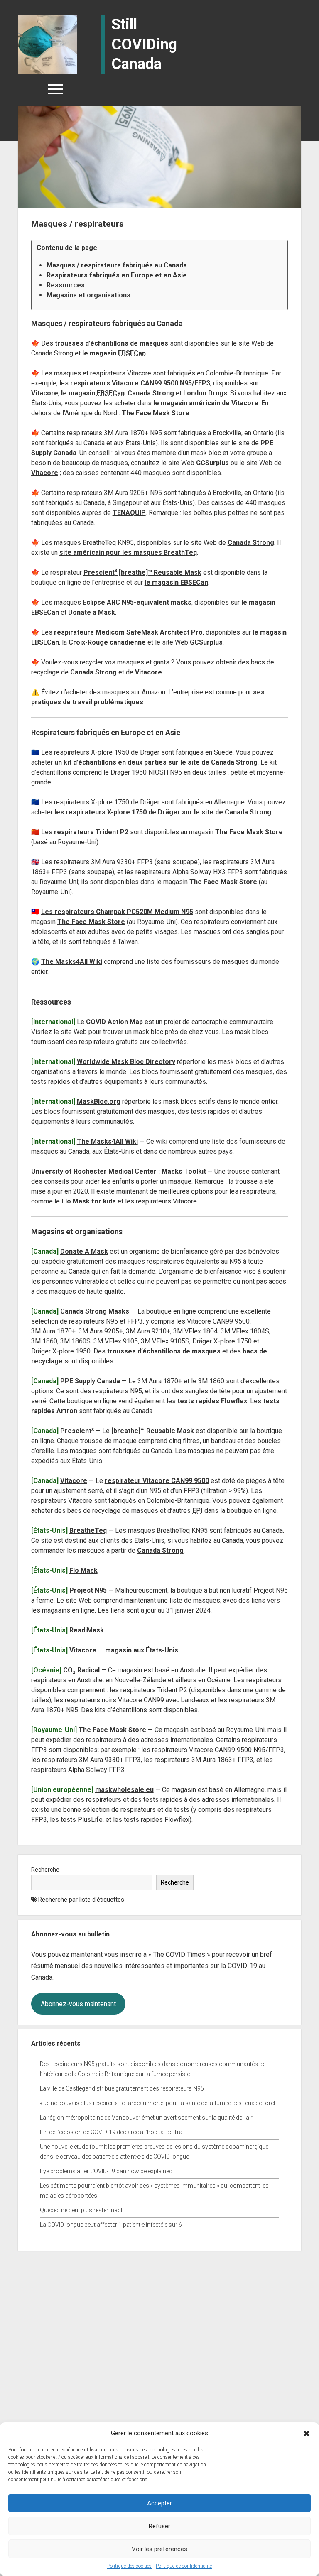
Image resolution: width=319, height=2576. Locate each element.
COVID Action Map (114, 1022)
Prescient (77, 1431)
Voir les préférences (159, 2549)
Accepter (159, 2503)
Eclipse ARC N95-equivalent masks (137, 602)
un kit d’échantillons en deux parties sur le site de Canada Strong (156, 762)
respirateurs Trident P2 (91, 832)
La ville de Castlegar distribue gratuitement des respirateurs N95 (122, 2088)
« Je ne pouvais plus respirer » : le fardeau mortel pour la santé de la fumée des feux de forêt (158, 2103)
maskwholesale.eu (124, 1790)
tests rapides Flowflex (212, 1401)
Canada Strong (151, 393)
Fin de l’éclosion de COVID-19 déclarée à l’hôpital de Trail (112, 2132)
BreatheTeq (88, 1531)
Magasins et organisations (88, 295)
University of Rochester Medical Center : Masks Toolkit (119, 1171)
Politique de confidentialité (184, 2566)
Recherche (45, 1870)
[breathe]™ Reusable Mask (153, 1431)
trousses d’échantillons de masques (112, 343)
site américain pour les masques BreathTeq (128, 553)
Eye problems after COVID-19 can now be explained (106, 2171)
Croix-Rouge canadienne (107, 642)
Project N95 (88, 1590)
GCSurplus (212, 463)
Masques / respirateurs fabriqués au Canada (117, 265)
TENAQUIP (129, 513)
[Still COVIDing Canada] (47, 44)
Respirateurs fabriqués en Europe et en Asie (117, 275)
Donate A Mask (84, 1251)
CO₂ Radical (81, 1670)
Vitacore (45, 393)
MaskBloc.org (99, 1102)
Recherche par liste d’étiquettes (81, 1900)
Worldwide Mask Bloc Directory (126, 1062)
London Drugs (205, 393)
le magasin (114, 353)
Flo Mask (83, 1570)
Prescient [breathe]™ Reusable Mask (142, 572)
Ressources (66, 285)
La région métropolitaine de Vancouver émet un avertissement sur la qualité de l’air (146, 2118)
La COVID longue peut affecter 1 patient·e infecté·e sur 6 (111, 2225)
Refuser (159, 2526)
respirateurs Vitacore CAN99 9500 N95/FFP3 (140, 383)
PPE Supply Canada (90, 1381)
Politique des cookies (129, 2566)
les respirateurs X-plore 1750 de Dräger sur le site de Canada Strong (163, 812)
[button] (307, 2433)
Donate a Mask (92, 612)
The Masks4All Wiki (72, 962)
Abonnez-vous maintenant (78, 2004)
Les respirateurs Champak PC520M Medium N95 (117, 912)
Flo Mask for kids (89, 1201)
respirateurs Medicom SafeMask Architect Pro (128, 632)
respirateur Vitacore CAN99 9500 (157, 1481)
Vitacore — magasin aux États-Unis (124, 1650)
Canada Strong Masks (95, 1311)
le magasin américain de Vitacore (206, 403)
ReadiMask (87, 1630)
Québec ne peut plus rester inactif (83, 2210)
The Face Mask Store (156, 413)
